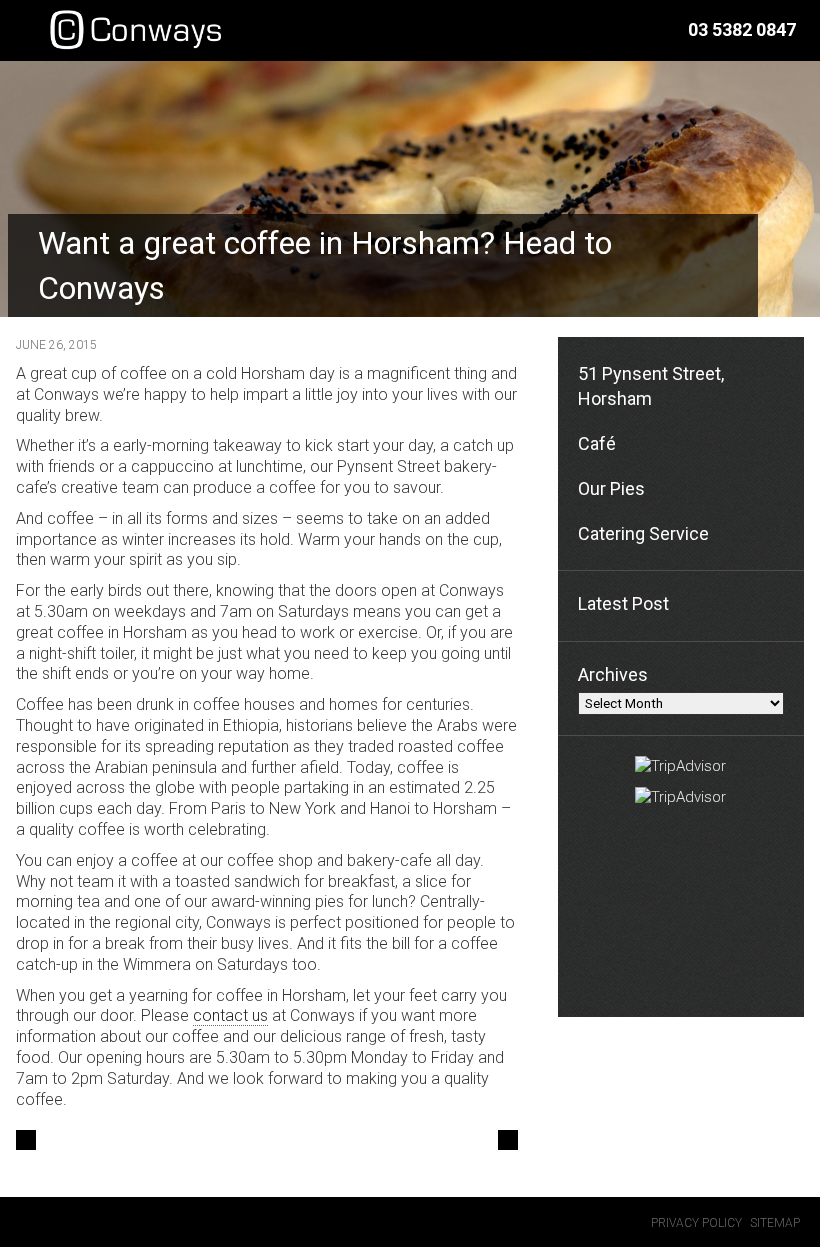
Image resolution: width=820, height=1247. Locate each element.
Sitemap (775, 1223)
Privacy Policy (696, 1223)
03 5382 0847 (742, 29)
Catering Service (643, 533)
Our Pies (611, 488)
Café (597, 443)
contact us (230, 1015)
